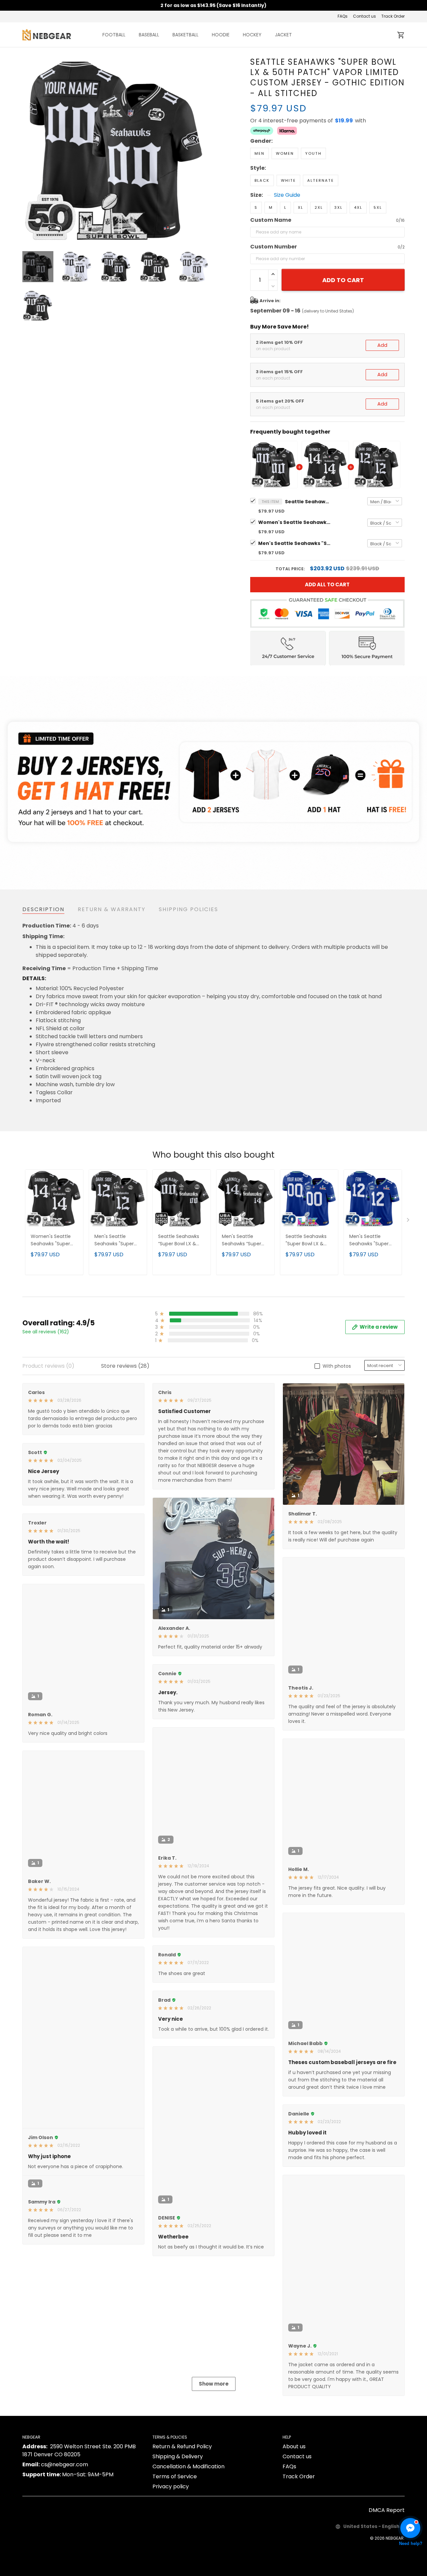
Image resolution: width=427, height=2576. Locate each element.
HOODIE (221, 35)
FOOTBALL (114, 35)
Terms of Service (175, 2556)
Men (260, 153)
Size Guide (287, 195)
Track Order (393, 16)
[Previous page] (28, 150)
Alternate (321, 180)
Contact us (364, 16)
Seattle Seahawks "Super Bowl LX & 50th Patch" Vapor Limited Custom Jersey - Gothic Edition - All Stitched (308, 502)
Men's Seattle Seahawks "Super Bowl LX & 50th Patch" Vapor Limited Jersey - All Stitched (371, 1240)
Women (285, 153)
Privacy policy (171, 2566)
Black (262, 180)
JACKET (283, 35)
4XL (358, 207)
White (288, 180)
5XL (378, 207)
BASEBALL (149, 35)
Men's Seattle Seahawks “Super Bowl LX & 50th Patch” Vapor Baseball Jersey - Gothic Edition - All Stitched (243, 1240)
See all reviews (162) (46, 1332)
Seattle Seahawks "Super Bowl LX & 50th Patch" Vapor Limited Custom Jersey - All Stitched (309, 1240)
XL (301, 207)
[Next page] (204, 150)
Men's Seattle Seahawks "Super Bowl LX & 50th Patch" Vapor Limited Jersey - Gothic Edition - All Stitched (295, 543)
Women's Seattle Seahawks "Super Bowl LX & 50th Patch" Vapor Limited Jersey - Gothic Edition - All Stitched (295, 522)
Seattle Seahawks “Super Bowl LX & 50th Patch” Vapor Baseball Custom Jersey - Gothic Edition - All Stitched (181, 1240)
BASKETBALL (185, 35)
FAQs (343, 16)
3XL (338, 207)
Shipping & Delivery (178, 2536)
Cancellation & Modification (188, 2546)
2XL (319, 207)
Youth (313, 153)
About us (294, 2526)
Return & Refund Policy (182, 2526)
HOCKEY (252, 35)
